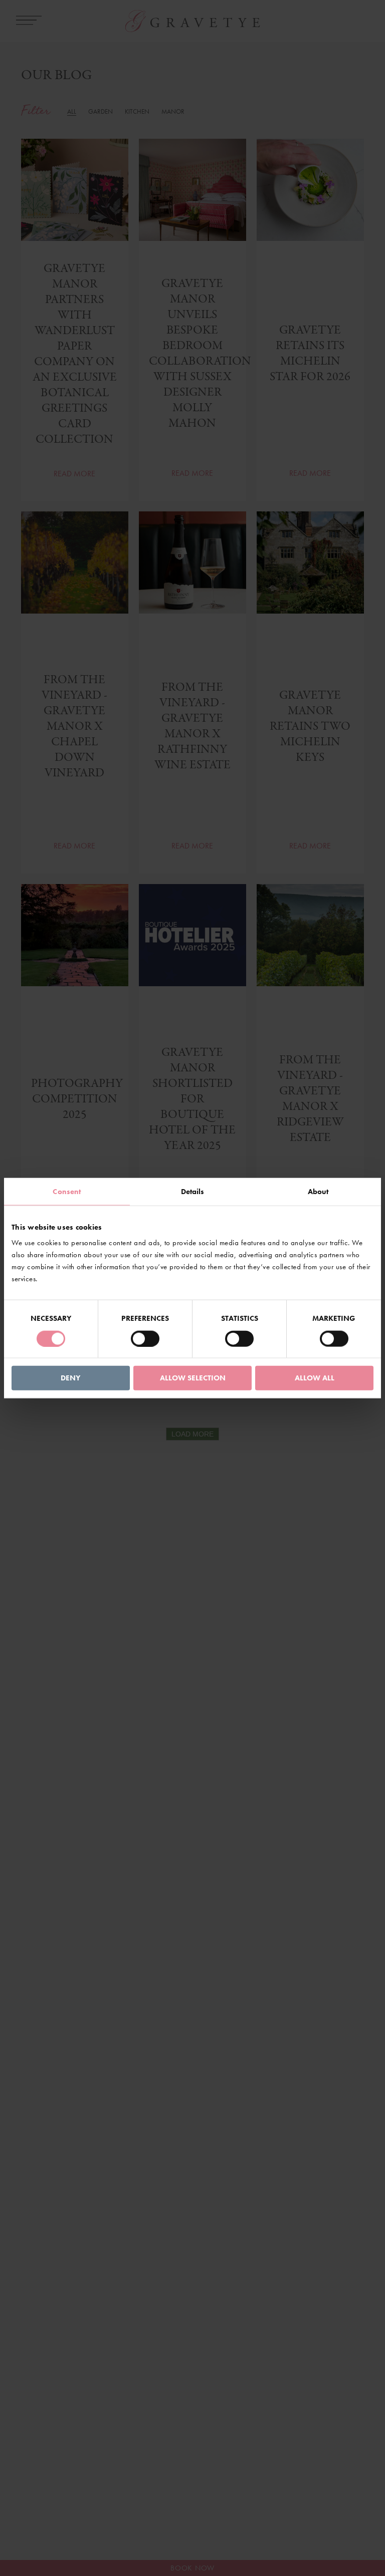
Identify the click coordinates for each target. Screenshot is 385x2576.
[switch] (145, 1338)
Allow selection (193, 1378)
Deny (70, 1378)
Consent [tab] (67, 1191)
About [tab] (318, 1191)
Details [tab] (193, 1191)
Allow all (315, 1378)
